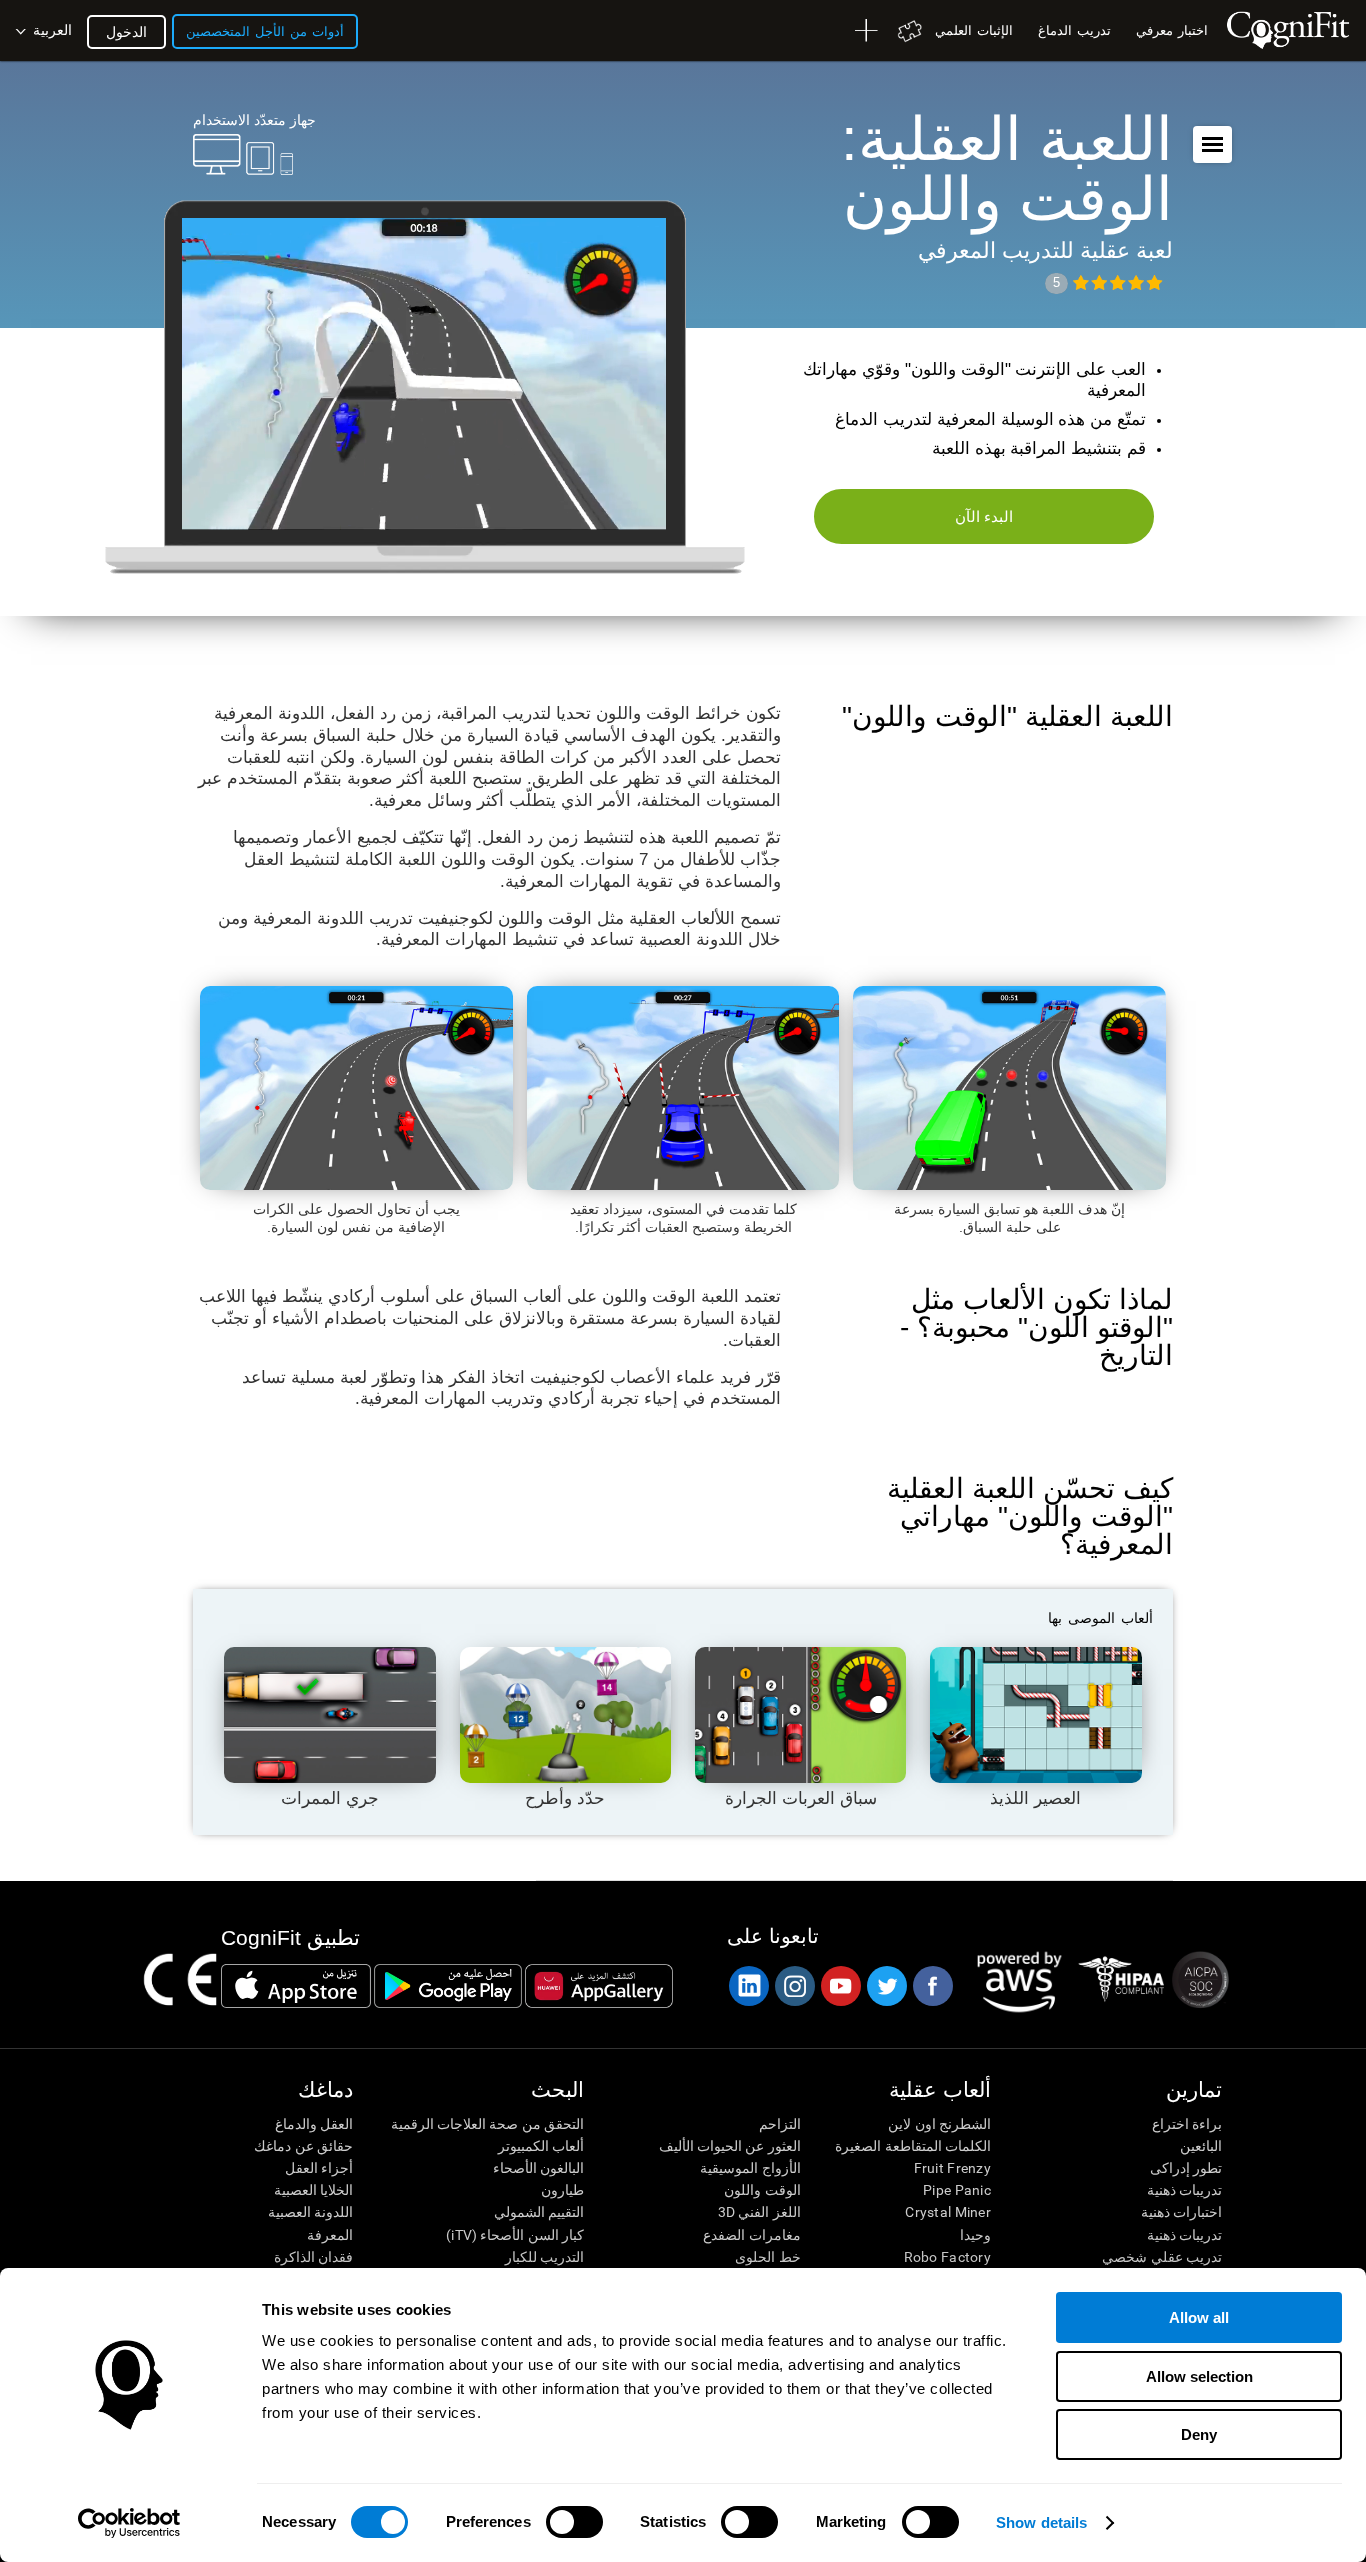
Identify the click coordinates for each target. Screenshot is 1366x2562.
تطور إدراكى (1186, 2168)
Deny (1199, 2434)
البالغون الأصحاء (538, 2168)
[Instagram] (794, 1986)
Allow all (1199, 2317)
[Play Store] (448, 1986)
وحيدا (975, 2235)
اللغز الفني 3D (759, 2212)
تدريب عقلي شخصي (1162, 2257)
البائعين (1201, 2146)
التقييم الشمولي (539, 2212)
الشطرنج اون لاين (939, 2124)
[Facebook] (932, 1986)
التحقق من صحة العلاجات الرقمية (487, 2124)
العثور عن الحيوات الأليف (729, 2146)
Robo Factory (947, 2257)
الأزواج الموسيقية (750, 2168)
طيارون (562, 2190)
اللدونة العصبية (310, 2212)
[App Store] (296, 1986)
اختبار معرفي (1172, 30)
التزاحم (779, 2124)
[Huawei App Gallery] (599, 1986)
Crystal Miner (948, 2212)
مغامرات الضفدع (751, 2235)
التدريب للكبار (544, 2257)
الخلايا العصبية (313, 2190)
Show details (1041, 2522)
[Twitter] (886, 1986)
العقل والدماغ (314, 2124)
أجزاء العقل (319, 2168)
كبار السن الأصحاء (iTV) (515, 2235)
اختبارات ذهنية (1181, 2212)
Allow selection (1199, 2376)
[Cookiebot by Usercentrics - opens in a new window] (129, 2523)
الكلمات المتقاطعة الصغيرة (913, 2146)
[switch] (574, 2522)
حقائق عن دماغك (303, 2146)
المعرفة (330, 2235)
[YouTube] (840, 1986)
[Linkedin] (748, 1986)
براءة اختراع (1187, 2124)
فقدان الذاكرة (313, 2257)
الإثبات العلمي (974, 30)
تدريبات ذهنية (1184, 2190)
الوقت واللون (762, 2190)
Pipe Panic (957, 2190)
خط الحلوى (767, 2257)
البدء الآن (984, 516)
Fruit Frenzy (952, 2168)
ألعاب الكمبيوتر (541, 2146)
